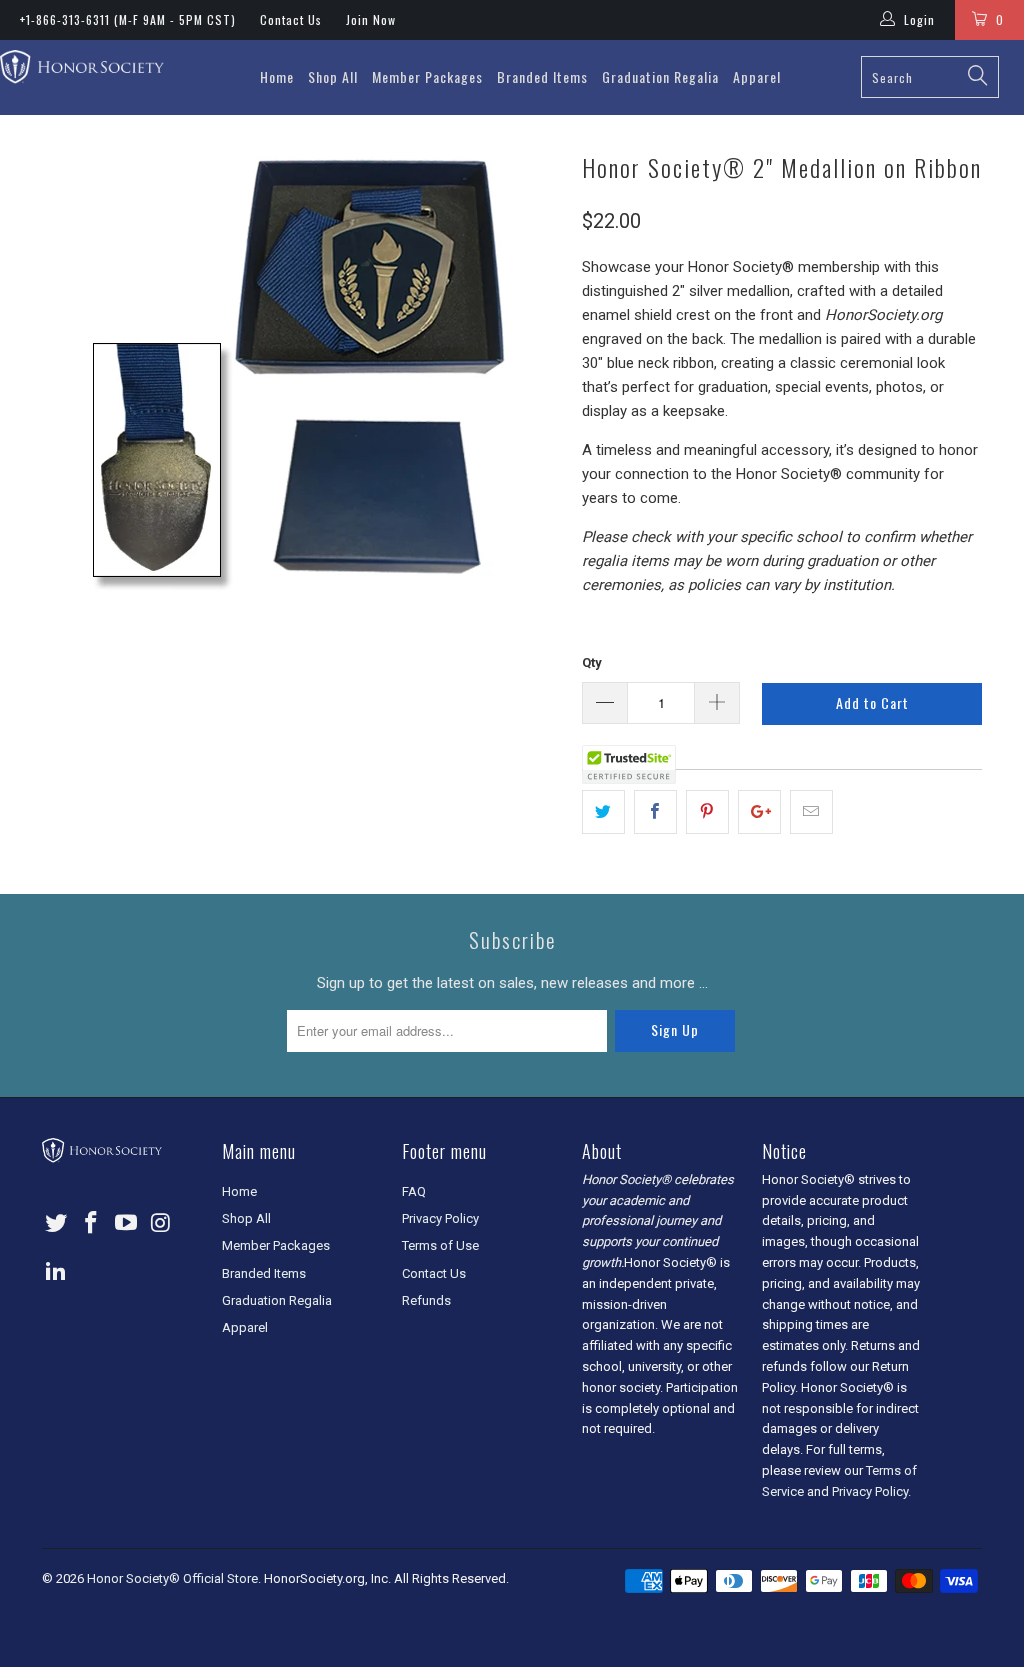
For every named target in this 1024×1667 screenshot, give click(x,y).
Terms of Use (440, 1245)
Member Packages (427, 76)
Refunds (426, 1300)
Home (277, 76)
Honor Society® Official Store (172, 1578)
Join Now (371, 19)
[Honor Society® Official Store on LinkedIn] (57, 1272)
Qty (592, 662)
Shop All (333, 76)
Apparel (757, 76)
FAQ (414, 1191)
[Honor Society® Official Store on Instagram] (161, 1224)
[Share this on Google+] (759, 812)
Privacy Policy (440, 1218)
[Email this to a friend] (811, 812)
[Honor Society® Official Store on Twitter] (57, 1224)
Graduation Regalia (660, 76)
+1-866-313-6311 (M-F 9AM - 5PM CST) (128, 19)
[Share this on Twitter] (603, 812)
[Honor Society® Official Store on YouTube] (126, 1224)
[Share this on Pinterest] (707, 812)
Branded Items (542, 76)
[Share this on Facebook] (655, 812)
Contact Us (291, 19)
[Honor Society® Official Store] (82, 68)
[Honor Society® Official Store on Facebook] (92, 1224)
